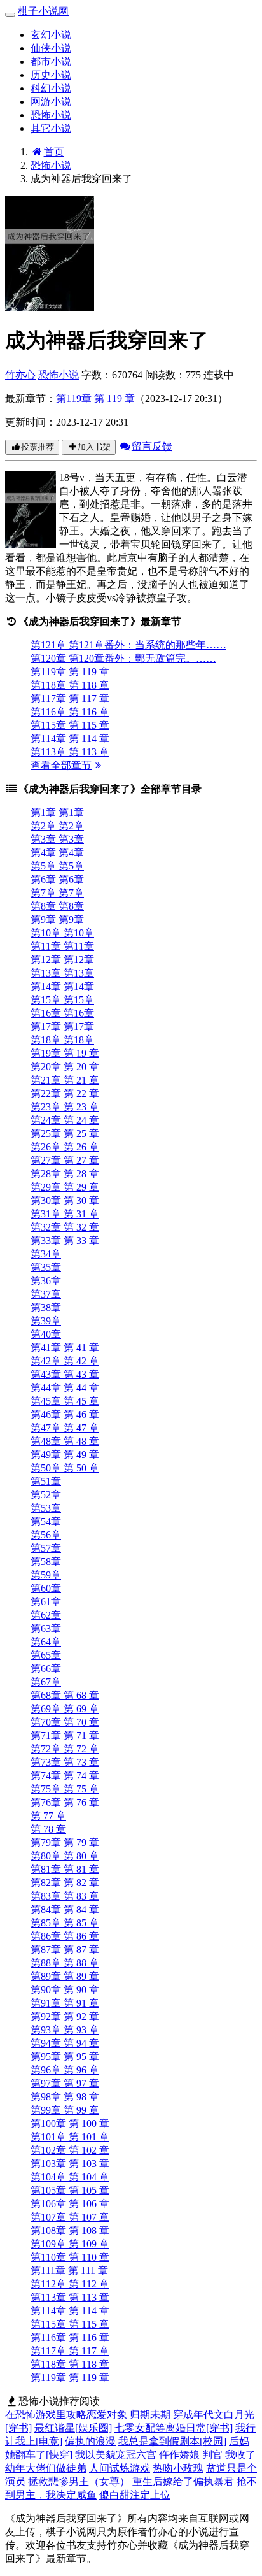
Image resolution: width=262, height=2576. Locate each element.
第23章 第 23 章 (65, 1107)
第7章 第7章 (57, 893)
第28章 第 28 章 (65, 1174)
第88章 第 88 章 (65, 1963)
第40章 (46, 1334)
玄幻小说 (51, 35)
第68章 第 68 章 (65, 1695)
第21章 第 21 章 (65, 1080)
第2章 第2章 (57, 826)
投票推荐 (38, 447)
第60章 (46, 1588)
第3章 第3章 (57, 839)
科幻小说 (51, 88)
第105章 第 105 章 (70, 2190)
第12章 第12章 (62, 960)
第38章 (46, 1307)
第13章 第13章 (62, 973)
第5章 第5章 (57, 866)
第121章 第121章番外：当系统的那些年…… (128, 645)
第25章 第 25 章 (65, 1134)
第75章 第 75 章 (65, 1789)
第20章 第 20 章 (65, 1067)
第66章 (46, 1669)
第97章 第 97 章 (65, 2083)
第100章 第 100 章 (70, 2123)
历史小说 (51, 75)
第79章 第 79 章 (65, 1843)
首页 (54, 152)
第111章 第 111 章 (69, 2271)
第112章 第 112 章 (70, 2284)
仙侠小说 (51, 48)
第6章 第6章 (57, 879)
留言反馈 (152, 446)
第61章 (46, 1602)
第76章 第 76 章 (65, 1802)
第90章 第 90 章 (65, 1990)
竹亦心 (20, 375)
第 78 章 (48, 1829)
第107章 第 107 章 (70, 2217)
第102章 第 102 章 (70, 2150)
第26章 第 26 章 (65, 1147)
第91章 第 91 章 (65, 2003)
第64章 (46, 1642)
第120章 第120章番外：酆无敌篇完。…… (123, 658)
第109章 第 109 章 (70, 2244)
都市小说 (51, 61)
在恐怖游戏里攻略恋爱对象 (66, 2415)
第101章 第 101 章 (70, 2137)
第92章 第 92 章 (65, 2016)
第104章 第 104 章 (70, 2177)
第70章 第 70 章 (65, 1722)
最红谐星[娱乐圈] (73, 2428)
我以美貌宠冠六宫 (116, 2455)
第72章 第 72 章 (65, 1749)
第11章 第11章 (62, 946)
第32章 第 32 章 (65, 1227)
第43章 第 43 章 (65, 1374)
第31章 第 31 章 (65, 1214)
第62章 (46, 1615)
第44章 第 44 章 (65, 1388)
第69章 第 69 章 (65, 1709)
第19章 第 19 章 (65, 1053)
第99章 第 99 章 (65, 2110)
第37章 (46, 1294)
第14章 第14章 (62, 986)
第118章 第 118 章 (70, 685)
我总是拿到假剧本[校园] (172, 2441)
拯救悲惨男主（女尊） (79, 2481)
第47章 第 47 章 (65, 1428)
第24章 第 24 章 (65, 1120)
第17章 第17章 (62, 1027)
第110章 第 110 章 (70, 2257)
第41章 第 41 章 (65, 1348)
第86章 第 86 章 (65, 1936)
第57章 (46, 1548)
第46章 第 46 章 (65, 1414)
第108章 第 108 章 (70, 2230)
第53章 (46, 1508)
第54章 (46, 1521)
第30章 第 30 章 (65, 1200)
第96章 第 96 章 (65, 2070)
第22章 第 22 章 (65, 1093)
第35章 (46, 1267)
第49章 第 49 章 (65, 1455)
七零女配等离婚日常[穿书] (174, 2428)
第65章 (46, 1655)
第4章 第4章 (57, 853)
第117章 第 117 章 (70, 698)
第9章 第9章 (57, 919)
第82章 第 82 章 (65, 1883)
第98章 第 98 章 (65, 2097)
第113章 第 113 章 (70, 752)
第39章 (46, 1321)
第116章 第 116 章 (70, 712)
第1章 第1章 (57, 812)
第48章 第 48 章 (65, 1441)
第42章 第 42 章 (65, 1361)
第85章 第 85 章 (65, 1923)
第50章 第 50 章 (65, 1468)
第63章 (46, 1628)
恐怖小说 (51, 115)
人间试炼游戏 (120, 2468)
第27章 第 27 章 (65, 1160)
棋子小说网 (43, 11)
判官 (212, 2455)
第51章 (46, 1481)
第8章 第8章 (57, 906)
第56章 (46, 1535)
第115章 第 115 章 (70, 725)
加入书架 (94, 447)
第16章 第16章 (62, 1013)
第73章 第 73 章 (65, 1762)
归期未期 (150, 2415)
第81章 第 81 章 (65, 1869)
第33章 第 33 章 (65, 1241)
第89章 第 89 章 (65, 1976)
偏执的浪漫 (90, 2441)
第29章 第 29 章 (65, 1187)
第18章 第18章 (62, 1040)
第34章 (46, 1254)
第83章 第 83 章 (65, 1896)
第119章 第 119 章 (95, 398)
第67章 (46, 1682)
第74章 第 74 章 (65, 1776)
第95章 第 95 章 (65, 2057)
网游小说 (51, 102)
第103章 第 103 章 (70, 2164)
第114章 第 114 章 (70, 739)
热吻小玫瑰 (178, 2468)
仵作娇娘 (179, 2455)
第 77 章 (48, 1816)
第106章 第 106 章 (70, 2204)
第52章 (46, 1495)
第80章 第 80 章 (65, 1856)
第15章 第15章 (62, 1000)
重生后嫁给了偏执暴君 (183, 2481)
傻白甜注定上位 (135, 2495)
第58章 (46, 1562)
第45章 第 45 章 (65, 1401)
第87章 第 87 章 (65, 1950)
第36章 (46, 1281)
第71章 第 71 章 (65, 1735)
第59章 (46, 1575)
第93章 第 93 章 (65, 2030)
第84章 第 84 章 (65, 1909)
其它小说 (51, 128)
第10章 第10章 (62, 933)
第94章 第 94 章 (65, 2043)
